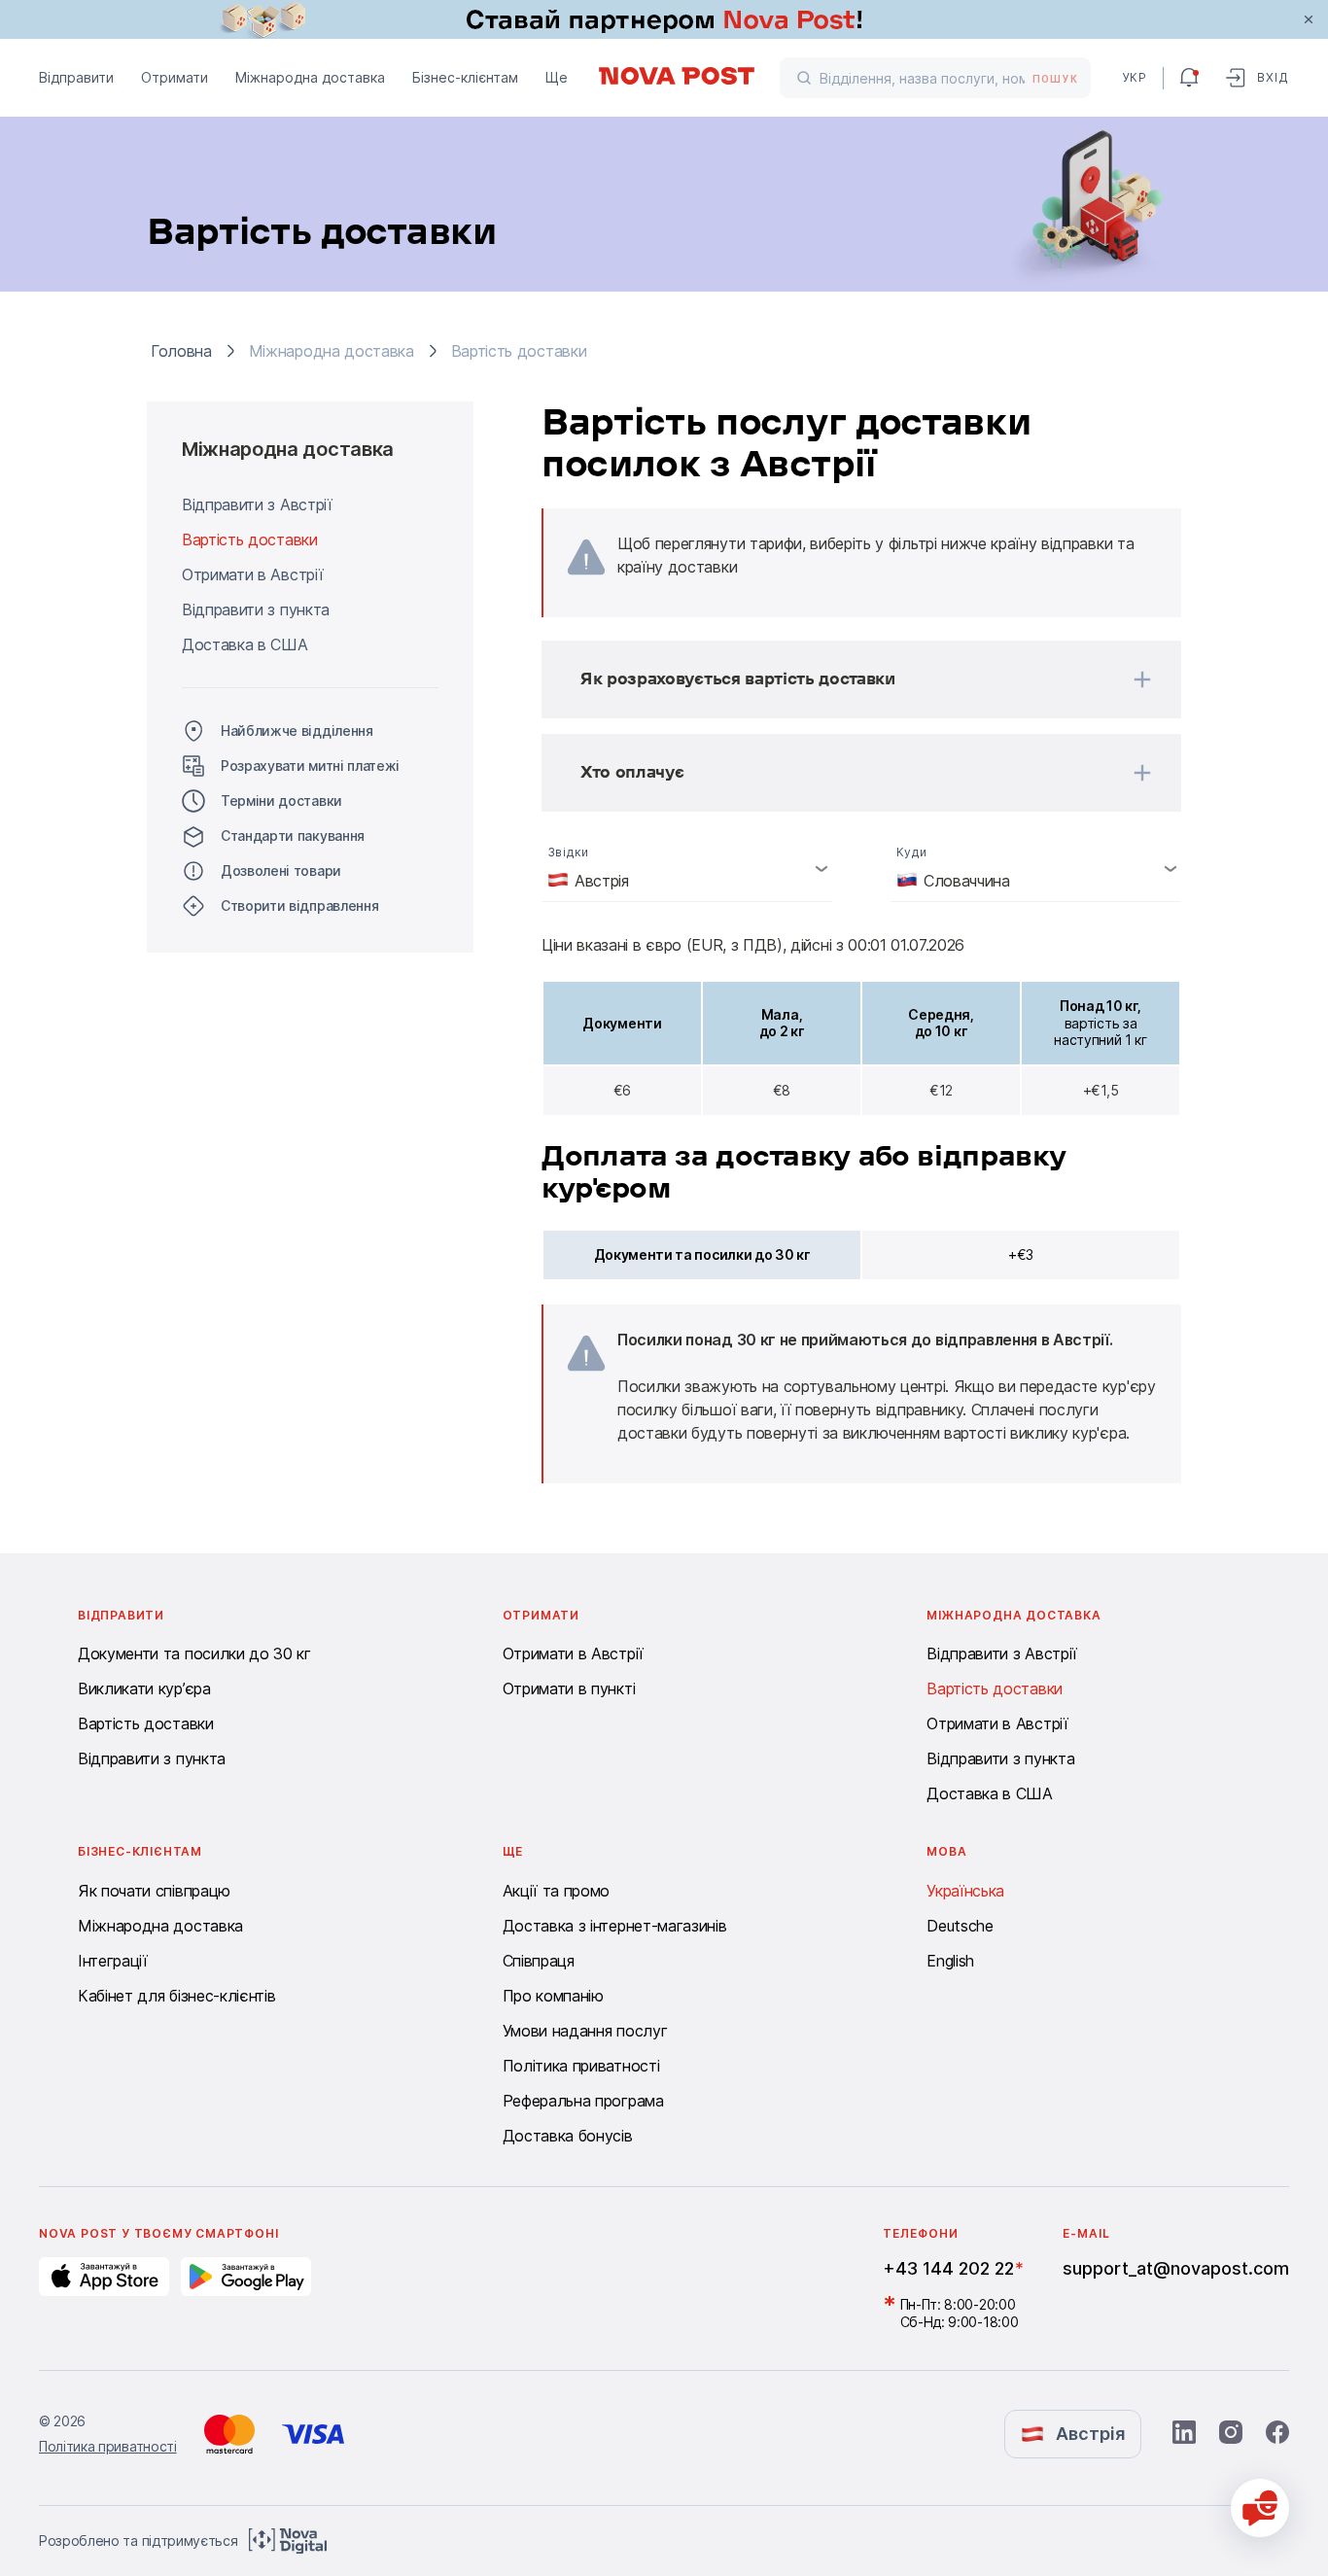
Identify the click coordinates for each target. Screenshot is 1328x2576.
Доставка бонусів (568, 2136)
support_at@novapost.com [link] (1176, 2268)
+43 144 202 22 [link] (948, 2268)
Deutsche (960, 1926)
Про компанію (553, 1996)
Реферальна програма (583, 2101)
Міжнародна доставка (310, 77)
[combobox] (687, 868)
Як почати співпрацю (154, 1891)
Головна (181, 351)
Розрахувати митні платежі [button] (310, 766)
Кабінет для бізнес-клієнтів (176, 1996)
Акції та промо (557, 1891)
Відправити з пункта (256, 609)
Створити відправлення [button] (299, 905)
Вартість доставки (250, 540)
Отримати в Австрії (252, 574)
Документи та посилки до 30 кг (194, 1654)
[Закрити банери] (1309, 19)
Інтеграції (113, 1961)
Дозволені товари (281, 870)
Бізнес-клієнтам (465, 77)
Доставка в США (245, 644)
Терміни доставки (281, 801)
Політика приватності (581, 2066)
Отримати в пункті (569, 1688)
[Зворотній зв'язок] (1260, 2508)
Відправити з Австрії (257, 505)
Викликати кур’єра (144, 1688)
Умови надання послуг (585, 2031)
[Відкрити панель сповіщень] (1189, 78)
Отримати (175, 77)
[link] (664, 19)
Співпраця (539, 1961)
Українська (965, 1891)
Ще (557, 77)
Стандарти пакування (293, 835)
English (950, 1961)
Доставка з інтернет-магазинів (615, 1926)
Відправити (76, 77)
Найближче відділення (297, 731)
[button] (836, 679)
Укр (1135, 77)
